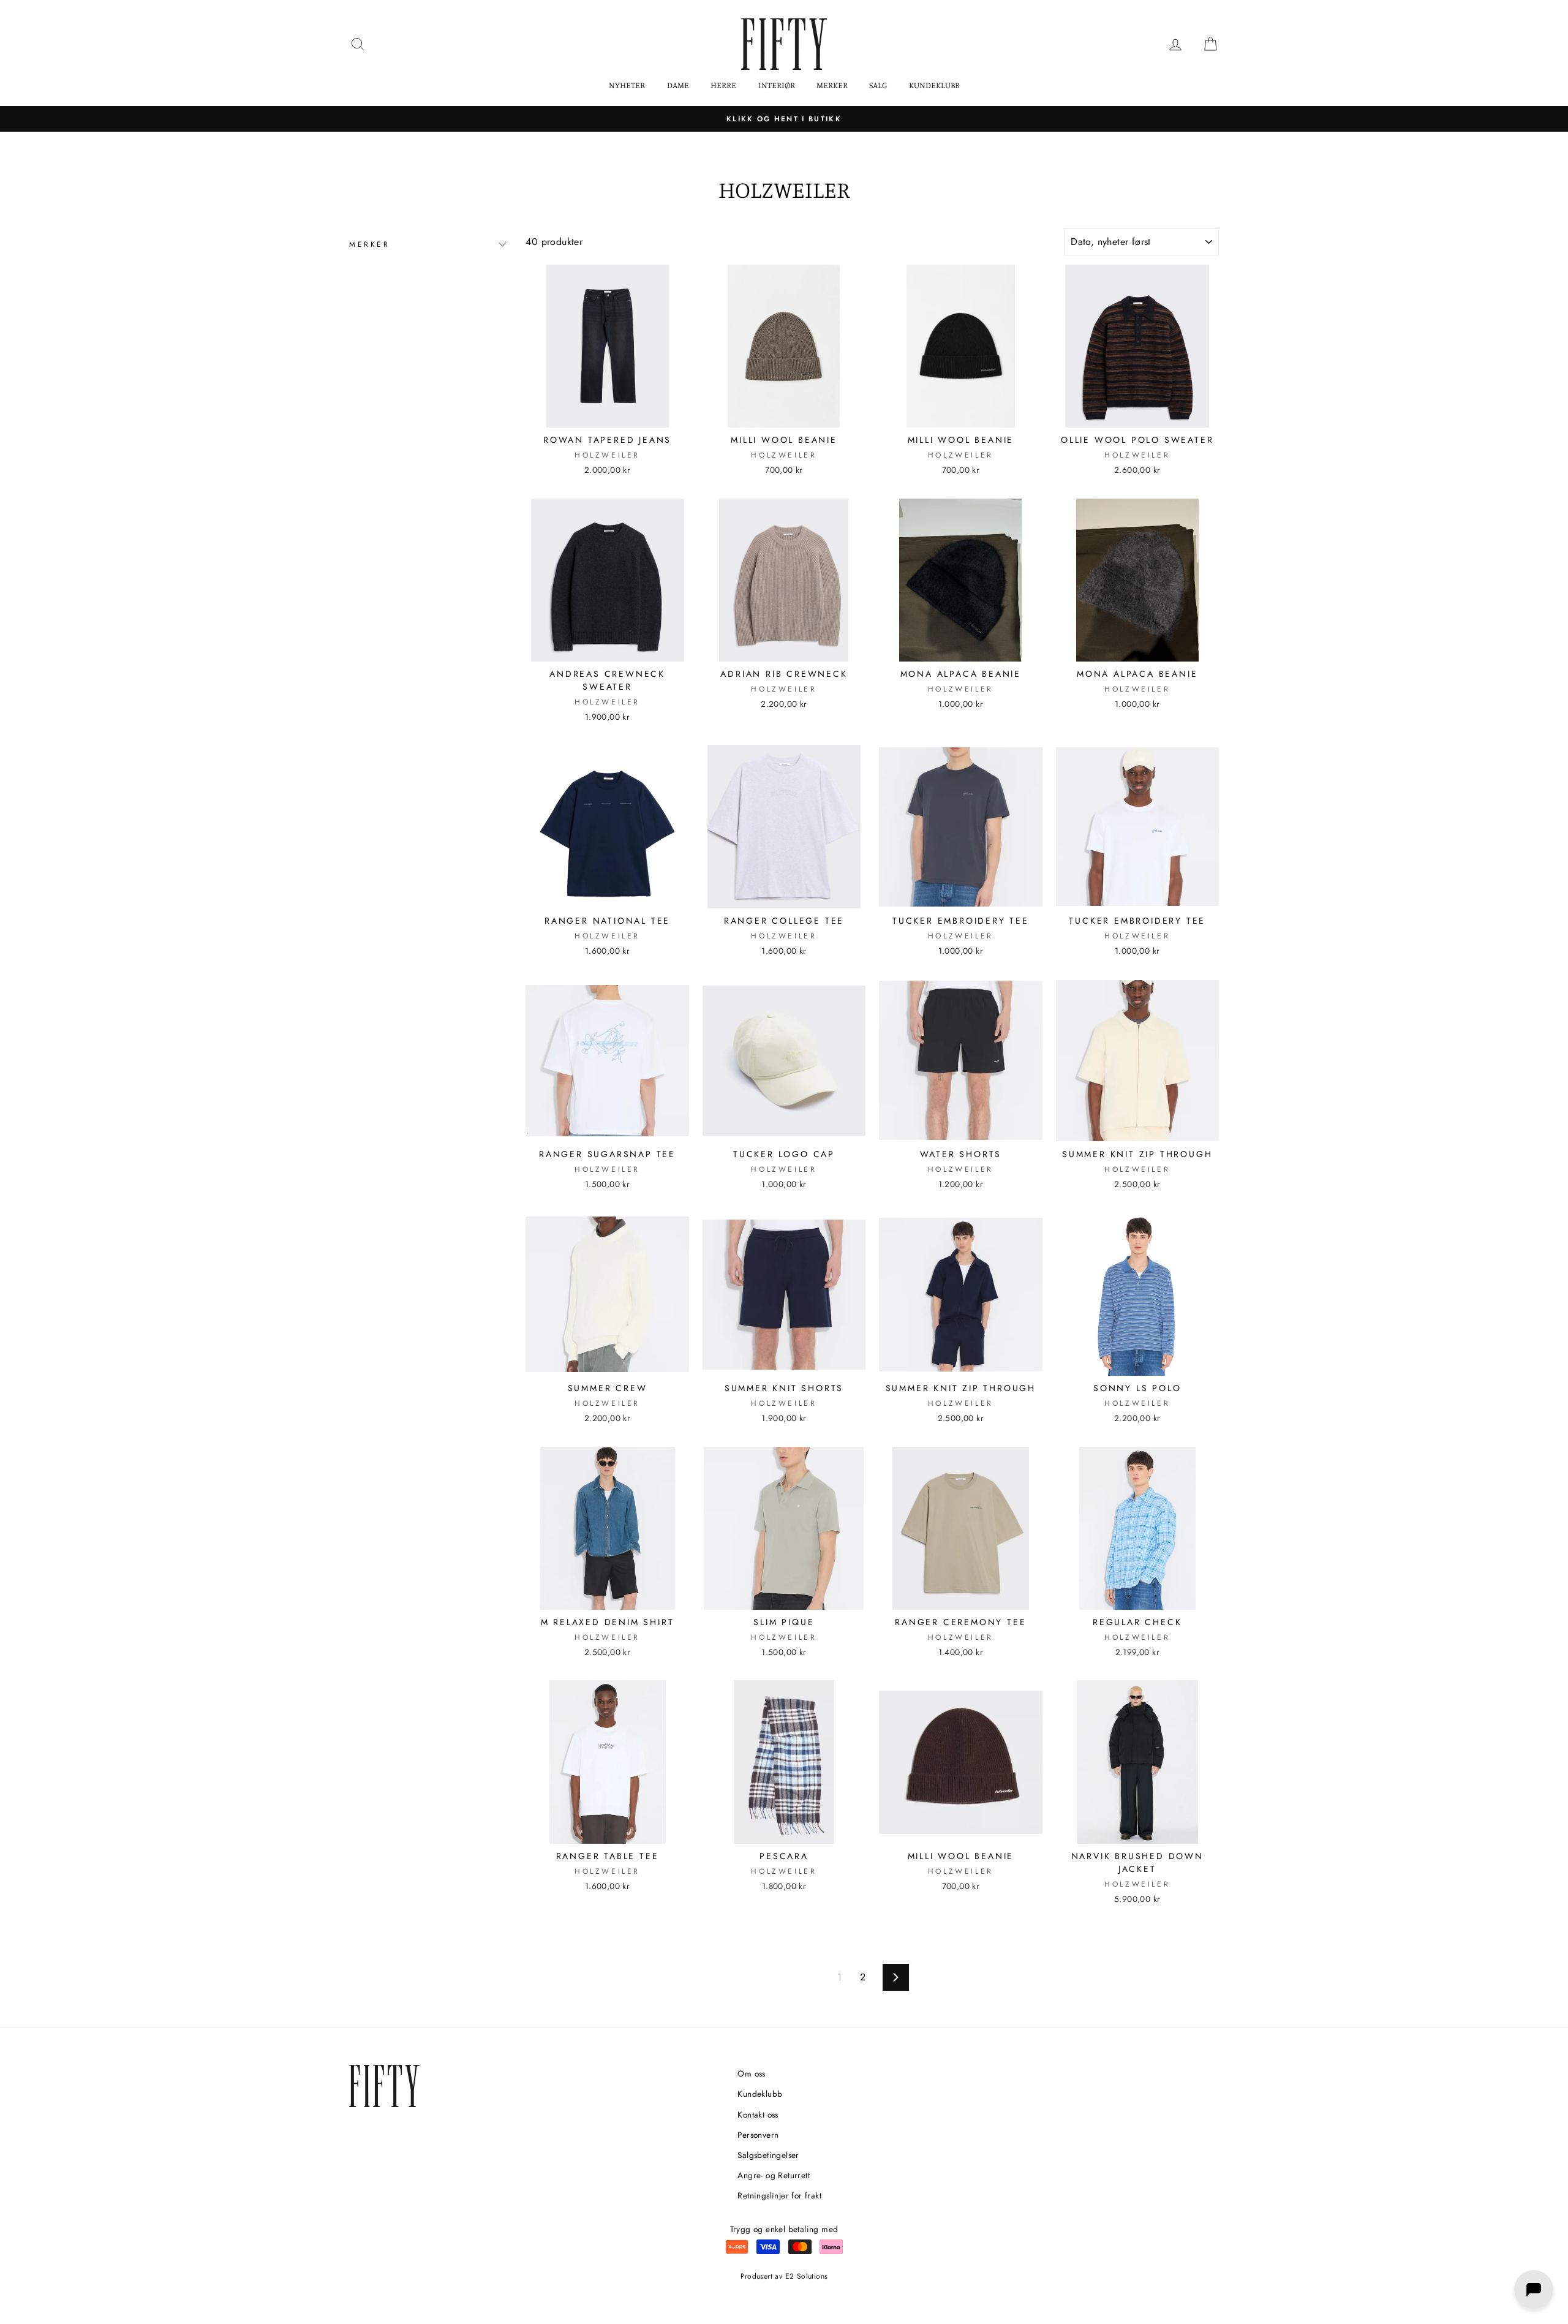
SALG (878, 85)
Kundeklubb (934, 85)
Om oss (751, 2073)
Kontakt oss (758, 2115)
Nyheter (627, 85)
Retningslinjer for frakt (779, 2195)
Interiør (777, 85)
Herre (723, 85)
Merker (832, 85)
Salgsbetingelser (768, 2155)
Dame (678, 85)
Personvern (758, 2135)
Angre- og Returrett (774, 2175)
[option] (784, 119)
